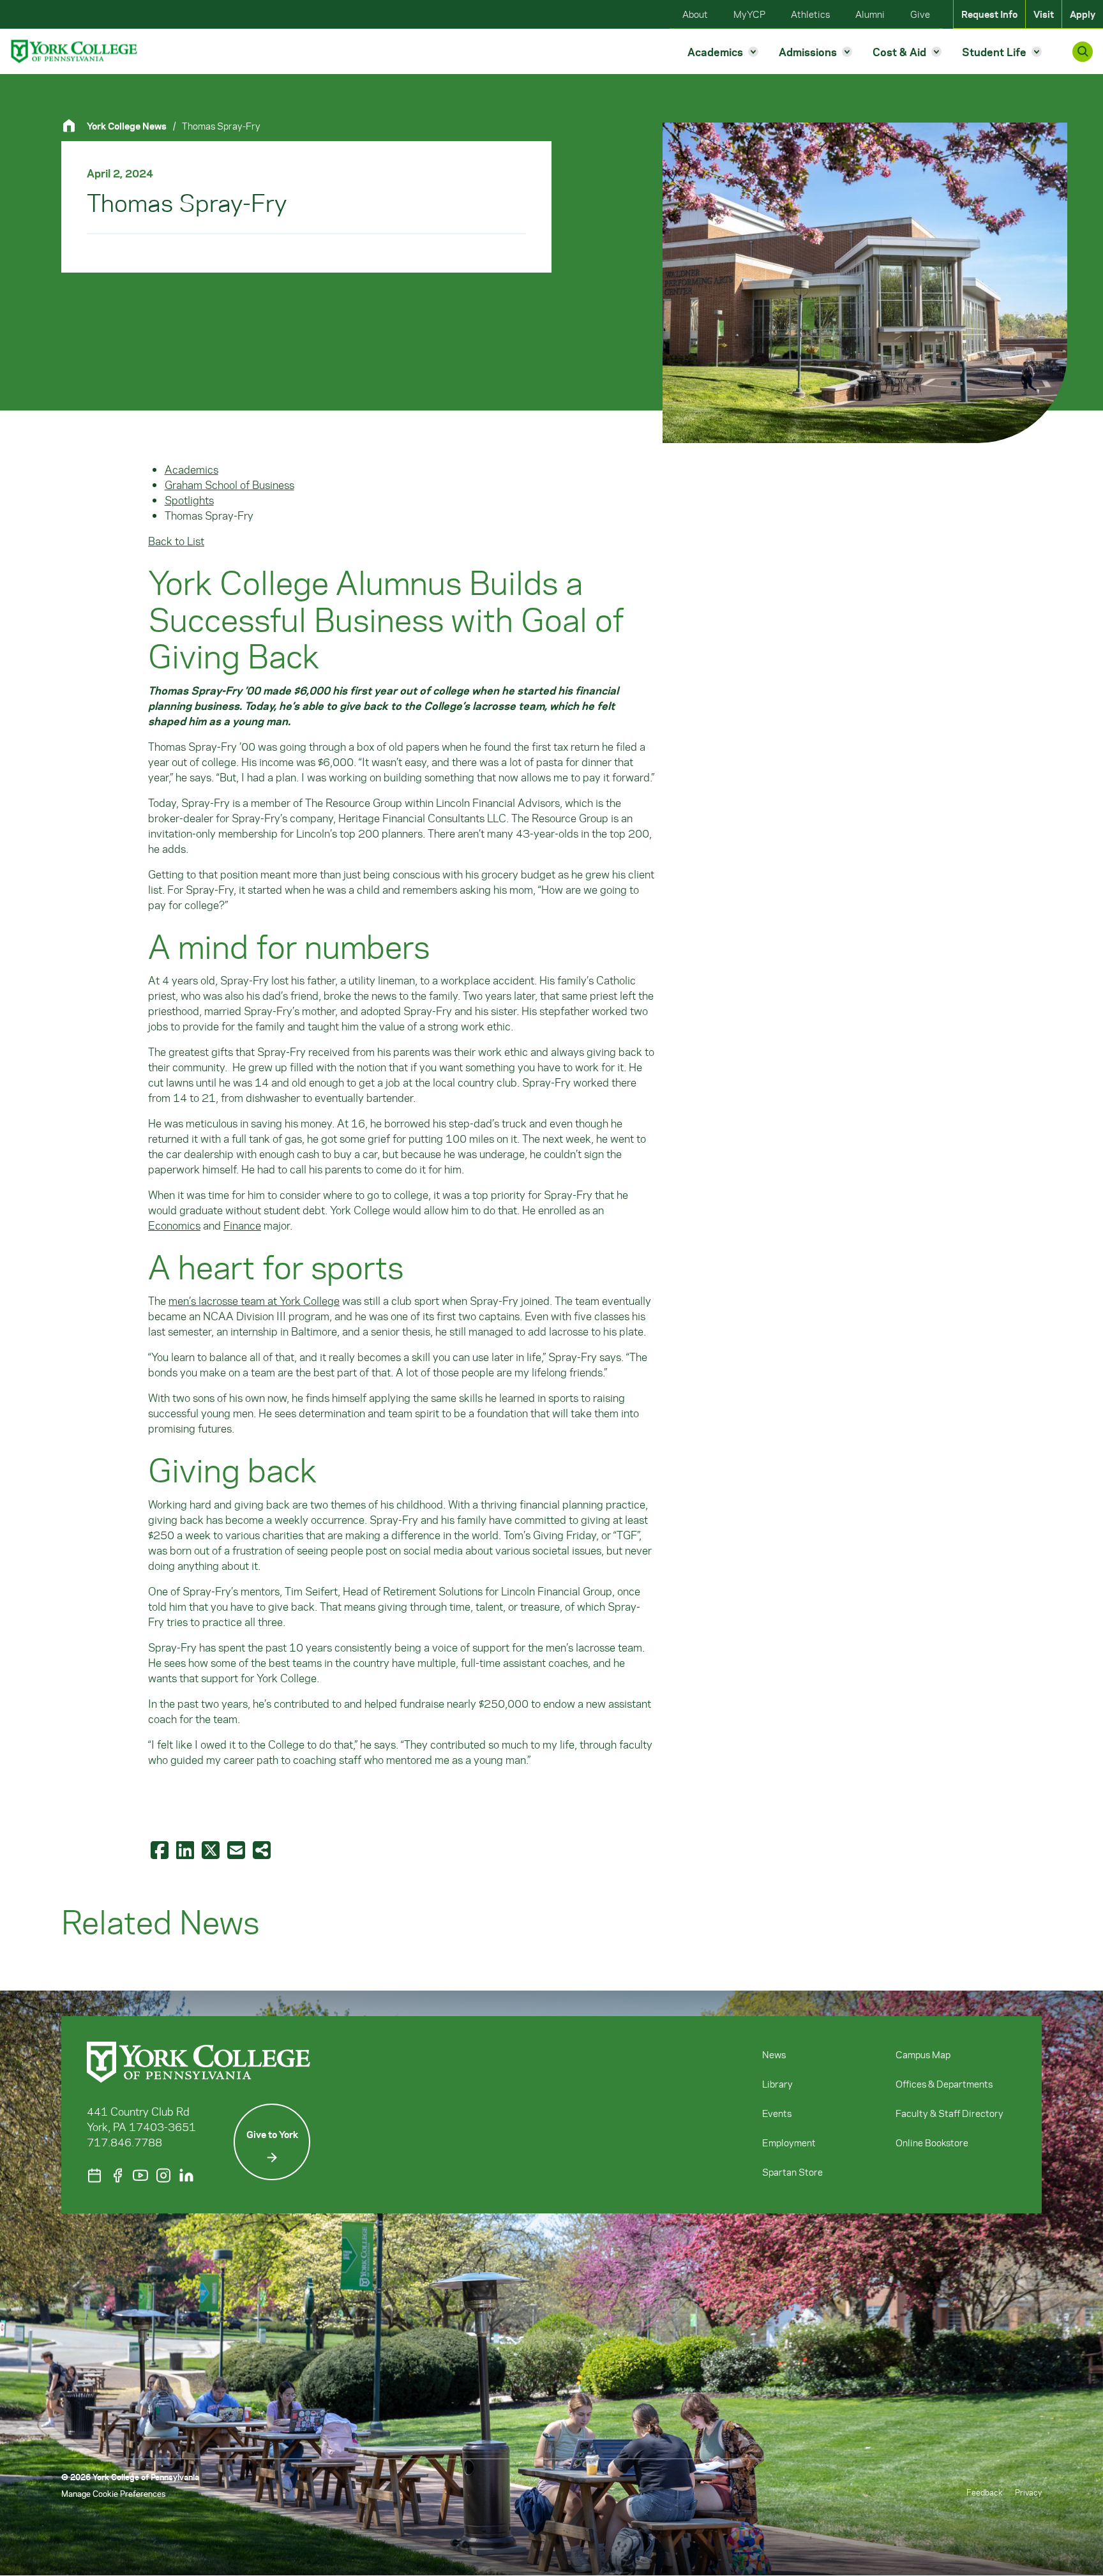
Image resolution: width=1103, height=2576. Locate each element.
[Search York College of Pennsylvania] (1083, 52)
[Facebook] (117, 2175)
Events (777, 2113)
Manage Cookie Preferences (113, 2493)
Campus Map (923, 2054)
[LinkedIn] (186, 2175)
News (774, 2054)
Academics (191, 469)
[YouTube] (140, 2175)
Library (777, 2084)
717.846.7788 (124, 2142)
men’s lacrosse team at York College (254, 1300)
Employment (789, 2143)
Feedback (984, 2492)
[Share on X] (212, 1849)
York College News (127, 126)
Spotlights (189, 500)
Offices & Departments (944, 2084)
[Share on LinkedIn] (186, 1849)
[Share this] (263, 1849)
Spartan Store (792, 2172)
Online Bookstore (932, 2143)
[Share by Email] (237, 1849)
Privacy (1028, 2492)
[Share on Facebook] (161, 1849)
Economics (174, 1225)
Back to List (176, 541)
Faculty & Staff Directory (949, 2113)
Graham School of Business (229, 485)
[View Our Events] (94, 2175)
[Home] (74, 125)
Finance (242, 1225)
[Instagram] (163, 2175)
